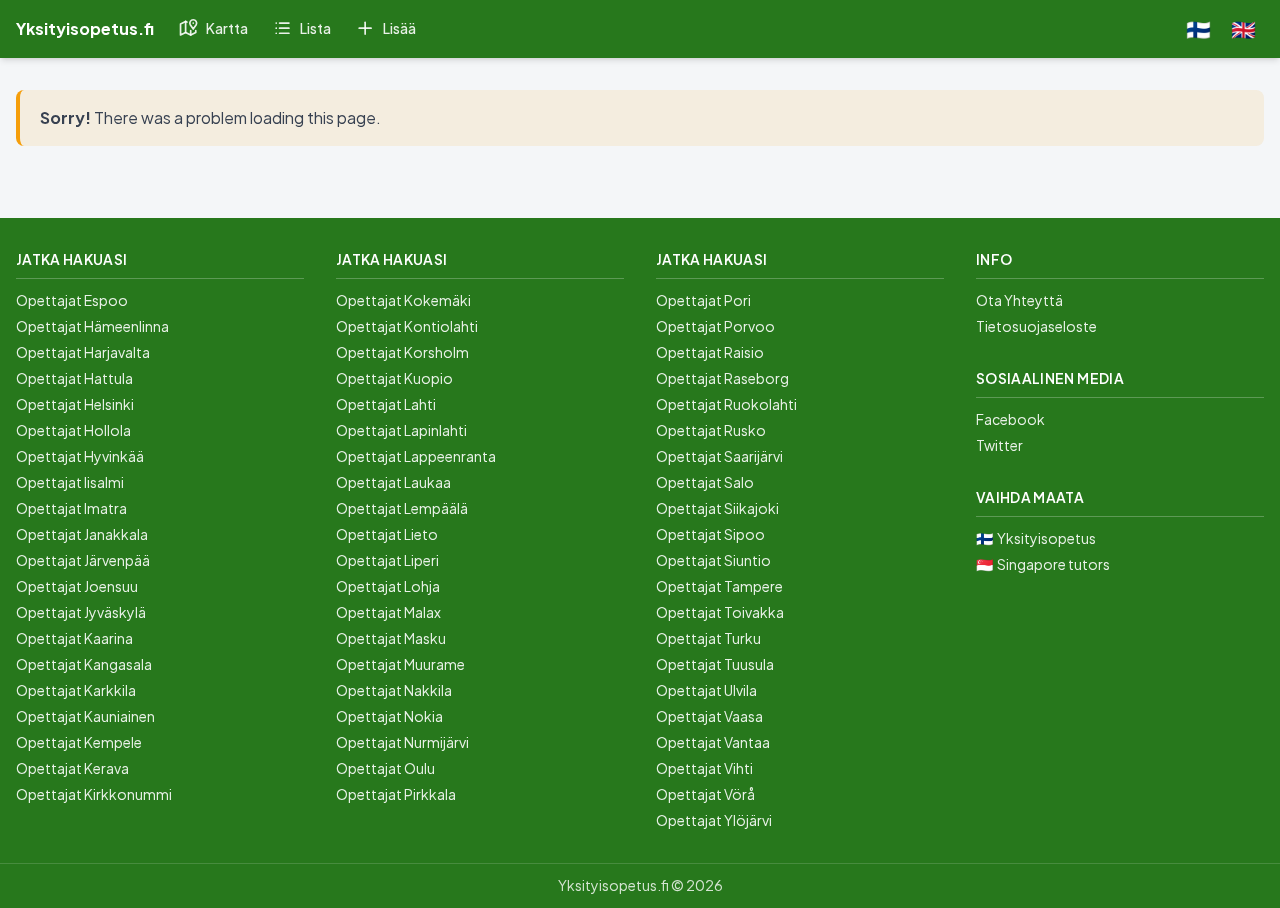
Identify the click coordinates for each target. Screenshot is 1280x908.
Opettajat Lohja (388, 586)
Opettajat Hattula (74, 378)
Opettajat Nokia (389, 716)
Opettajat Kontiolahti (407, 326)
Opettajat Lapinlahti (401, 430)
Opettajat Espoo (72, 300)
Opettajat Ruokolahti (726, 404)
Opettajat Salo (705, 482)
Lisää (399, 28)
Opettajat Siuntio (713, 560)
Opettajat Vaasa (709, 716)
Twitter (999, 445)
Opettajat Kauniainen (85, 716)
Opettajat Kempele (79, 742)
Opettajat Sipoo (710, 534)
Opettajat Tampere (719, 586)
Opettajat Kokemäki (403, 300)
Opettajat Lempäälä (402, 508)
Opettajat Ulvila (706, 690)
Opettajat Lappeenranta (416, 456)
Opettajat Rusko (711, 430)
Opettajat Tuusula (715, 664)
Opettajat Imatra (71, 508)
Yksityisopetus (1046, 538)
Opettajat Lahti (386, 404)
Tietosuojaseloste (1036, 326)
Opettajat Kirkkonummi (94, 794)
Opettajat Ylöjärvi (714, 820)
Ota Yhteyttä (1019, 300)
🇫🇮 (1198, 28)
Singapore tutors (1053, 564)
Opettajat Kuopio (394, 378)
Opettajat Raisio (710, 352)
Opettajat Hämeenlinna (92, 326)
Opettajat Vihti (704, 768)
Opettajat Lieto (387, 534)
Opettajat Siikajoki (717, 508)
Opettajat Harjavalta (83, 352)
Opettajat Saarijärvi (719, 456)
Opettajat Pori (703, 300)
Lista (315, 28)
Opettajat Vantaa (713, 742)
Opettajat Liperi (387, 560)
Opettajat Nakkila (394, 690)
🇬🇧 (1243, 28)
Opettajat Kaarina (74, 638)
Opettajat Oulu (385, 768)
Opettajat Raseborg (722, 378)
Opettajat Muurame (400, 664)
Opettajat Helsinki (75, 404)
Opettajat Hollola (73, 430)
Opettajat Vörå (705, 794)
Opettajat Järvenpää (83, 560)
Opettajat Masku (391, 638)
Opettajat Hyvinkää (80, 456)
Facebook (1010, 419)
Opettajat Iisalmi (70, 482)
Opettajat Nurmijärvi (402, 742)
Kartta (227, 28)
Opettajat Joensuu (77, 586)
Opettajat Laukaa (393, 482)
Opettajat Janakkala (82, 534)
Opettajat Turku (708, 638)
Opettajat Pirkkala (396, 794)
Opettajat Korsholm (402, 352)
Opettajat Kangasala (84, 664)
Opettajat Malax (388, 612)
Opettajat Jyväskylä (81, 612)
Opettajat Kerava (72, 768)
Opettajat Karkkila (76, 690)
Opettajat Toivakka (720, 612)
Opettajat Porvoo (715, 326)
